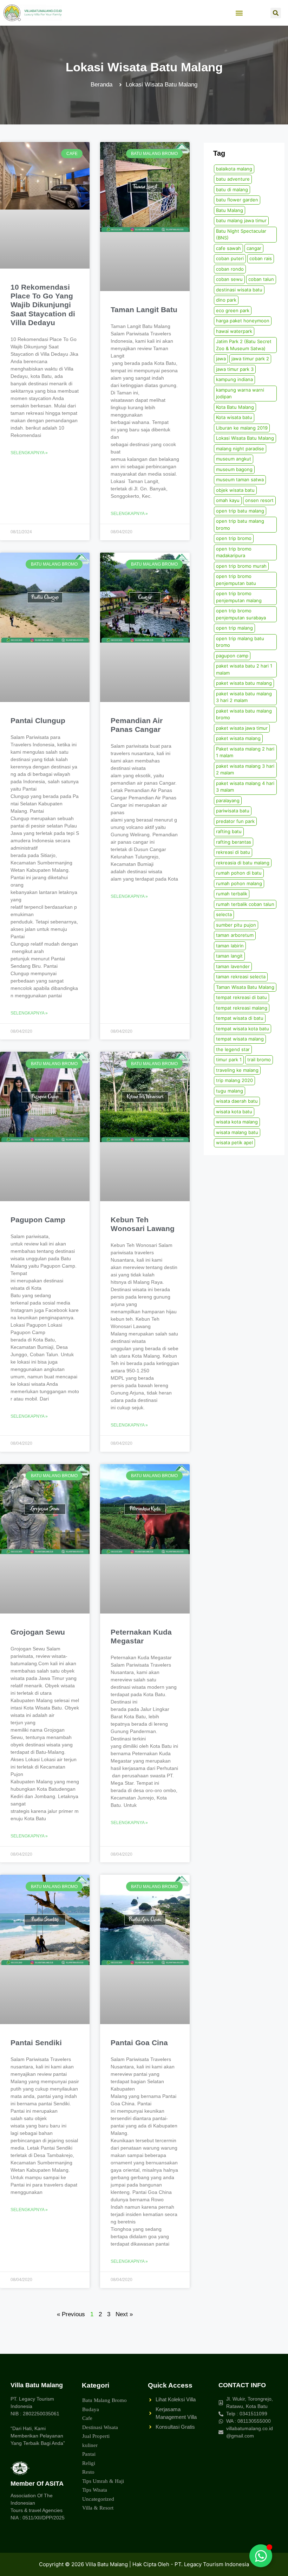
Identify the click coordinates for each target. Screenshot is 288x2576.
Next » (124, 2314)
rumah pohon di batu (239, 873)
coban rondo (230, 269)
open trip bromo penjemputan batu (236, 580)
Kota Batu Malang (235, 407)
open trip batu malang (240, 511)
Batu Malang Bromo (104, 2400)
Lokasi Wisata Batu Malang (245, 438)
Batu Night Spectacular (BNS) (241, 234)
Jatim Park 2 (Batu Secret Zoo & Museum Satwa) (244, 345)
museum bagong (234, 469)
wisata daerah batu (237, 1101)
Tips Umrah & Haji (103, 2481)
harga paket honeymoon (243, 321)
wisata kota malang (237, 1122)
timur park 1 (229, 1060)
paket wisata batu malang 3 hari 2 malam (244, 697)
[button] (239, 13)
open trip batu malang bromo (240, 524)
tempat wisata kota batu (243, 1029)
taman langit (229, 956)
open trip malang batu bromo (240, 642)
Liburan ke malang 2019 (242, 428)
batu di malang (232, 189)
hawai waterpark (234, 331)
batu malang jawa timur (241, 220)
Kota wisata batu (234, 417)
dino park (226, 300)
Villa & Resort (98, 2508)
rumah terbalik (232, 894)
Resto (88, 2472)
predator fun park (235, 821)
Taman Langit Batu (144, 310)
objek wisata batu (235, 490)
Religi (89, 2463)
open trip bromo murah (241, 566)
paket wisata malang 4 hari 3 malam (245, 787)
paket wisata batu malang (244, 683)
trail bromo (259, 1060)
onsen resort (259, 500)
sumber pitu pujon (236, 925)
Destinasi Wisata (100, 2427)
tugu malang (230, 1091)
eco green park (233, 310)
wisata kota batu (234, 1112)
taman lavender (233, 966)
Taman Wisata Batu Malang (245, 987)
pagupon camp (232, 656)
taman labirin (230, 946)
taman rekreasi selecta (241, 977)
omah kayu (228, 500)
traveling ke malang (237, 1070)
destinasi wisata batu (239, 290)
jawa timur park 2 (250, 359)
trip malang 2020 (234, 1080)
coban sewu (229, 279)
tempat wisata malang (240, 1039)
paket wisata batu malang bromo (244, 714)
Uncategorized (98, 2499)
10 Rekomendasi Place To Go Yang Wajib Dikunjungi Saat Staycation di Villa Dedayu (43, 305)
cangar (254, 248)
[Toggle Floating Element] (261, 2556)
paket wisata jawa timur (242, 728)
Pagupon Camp (38, 1220)
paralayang (228, 800)
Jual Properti (96, 2436)
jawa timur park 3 (235, 369)
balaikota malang (234, 169)
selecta (224, 914)
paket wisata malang (238, 738)
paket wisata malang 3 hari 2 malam (245, 769)
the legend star (233, 1049)
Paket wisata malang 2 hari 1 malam (245, 752)
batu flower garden (237, 200)
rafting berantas (234, 842)
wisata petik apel (234, 1142)
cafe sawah (228, 248)
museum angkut (234, 459)
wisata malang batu (237, 1132)
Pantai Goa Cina (139, 2043)
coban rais (261, 258)
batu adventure (233, 179)
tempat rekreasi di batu (241, 997)
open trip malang (234, 628)
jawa (221, 359)
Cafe (87, 2418)
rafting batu (229, 831)
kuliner (90, 2445)
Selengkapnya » (29, 453)
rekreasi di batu (233, 852)
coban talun (261, 279)
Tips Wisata (95, 2490)
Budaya (91, 2409)
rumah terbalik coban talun (245, 904)
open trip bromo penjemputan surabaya (241, 614)
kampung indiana (234, 379)
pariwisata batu (233, 811)
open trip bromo (234, 538)
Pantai (89, 2454)
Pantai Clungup (38, 720)
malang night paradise (240, 449)
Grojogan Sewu (38, 1632)
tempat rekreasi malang (242, 1008)
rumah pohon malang (239, 883)
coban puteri (230, 258)
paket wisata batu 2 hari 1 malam (244, 669)
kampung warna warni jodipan (240, 393)
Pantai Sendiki (36, 2043)
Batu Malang (230, 210)
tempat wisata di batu (240, 1018)
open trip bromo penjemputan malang (239, 597)
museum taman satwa (240, 479)
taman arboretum (235, 935)
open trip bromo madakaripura (234, 552)
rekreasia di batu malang (243, 863)
